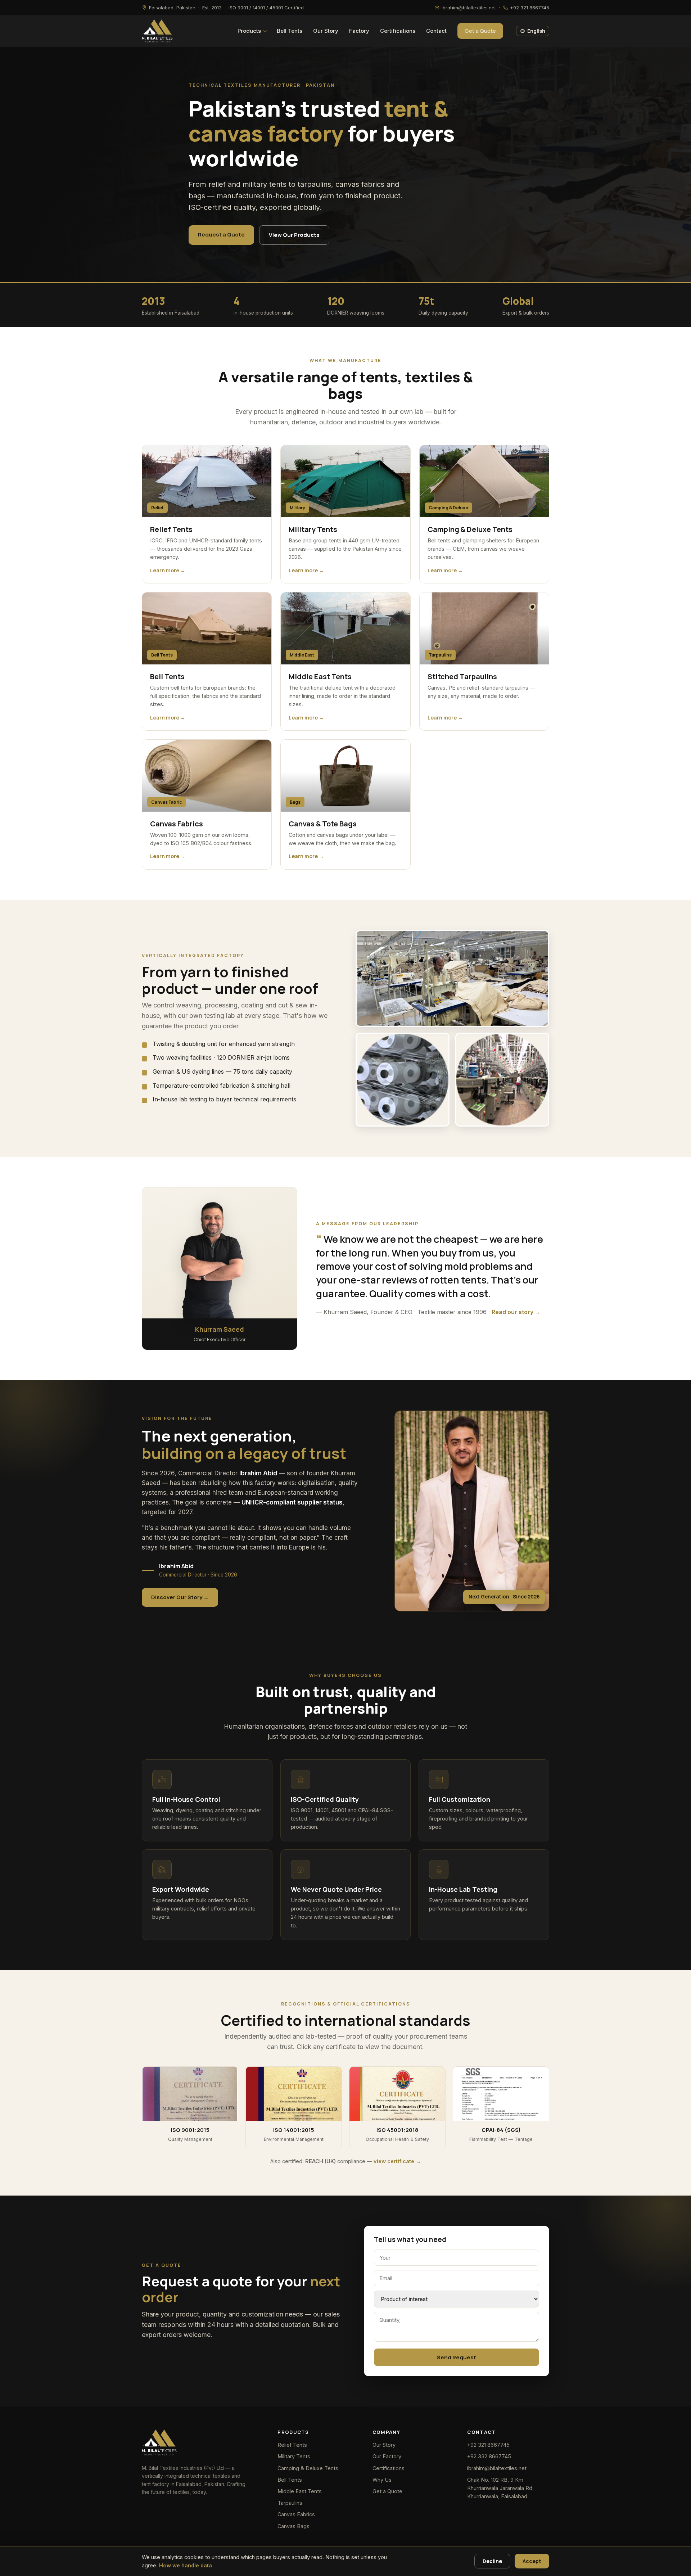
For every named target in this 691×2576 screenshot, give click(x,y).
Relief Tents (292, 2445)
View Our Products (294, 235)
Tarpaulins (290, 2503)
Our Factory (387, 2456)
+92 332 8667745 (489, 2456)
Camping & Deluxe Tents (308, 2468)
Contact (436, 31)
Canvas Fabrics (296, 2514)
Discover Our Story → (180, 1597)
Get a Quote (480, 31)
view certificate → (397, 2161)
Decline (492, 2561)
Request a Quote (221, 234)
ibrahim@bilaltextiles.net (497, 2468)
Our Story (326, 31)
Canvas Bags (293, 2526)
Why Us (382, 2480)
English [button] (536, 31)
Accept (532, 2561)
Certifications (398, 31)
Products (249, 31)
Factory (359, 31)
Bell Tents (290, 31)
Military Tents (294, 2456)
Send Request (457, 2357)
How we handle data (186, 2565)
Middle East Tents (300, 2491)
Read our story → (516, 1312)
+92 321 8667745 (488, 2445)
